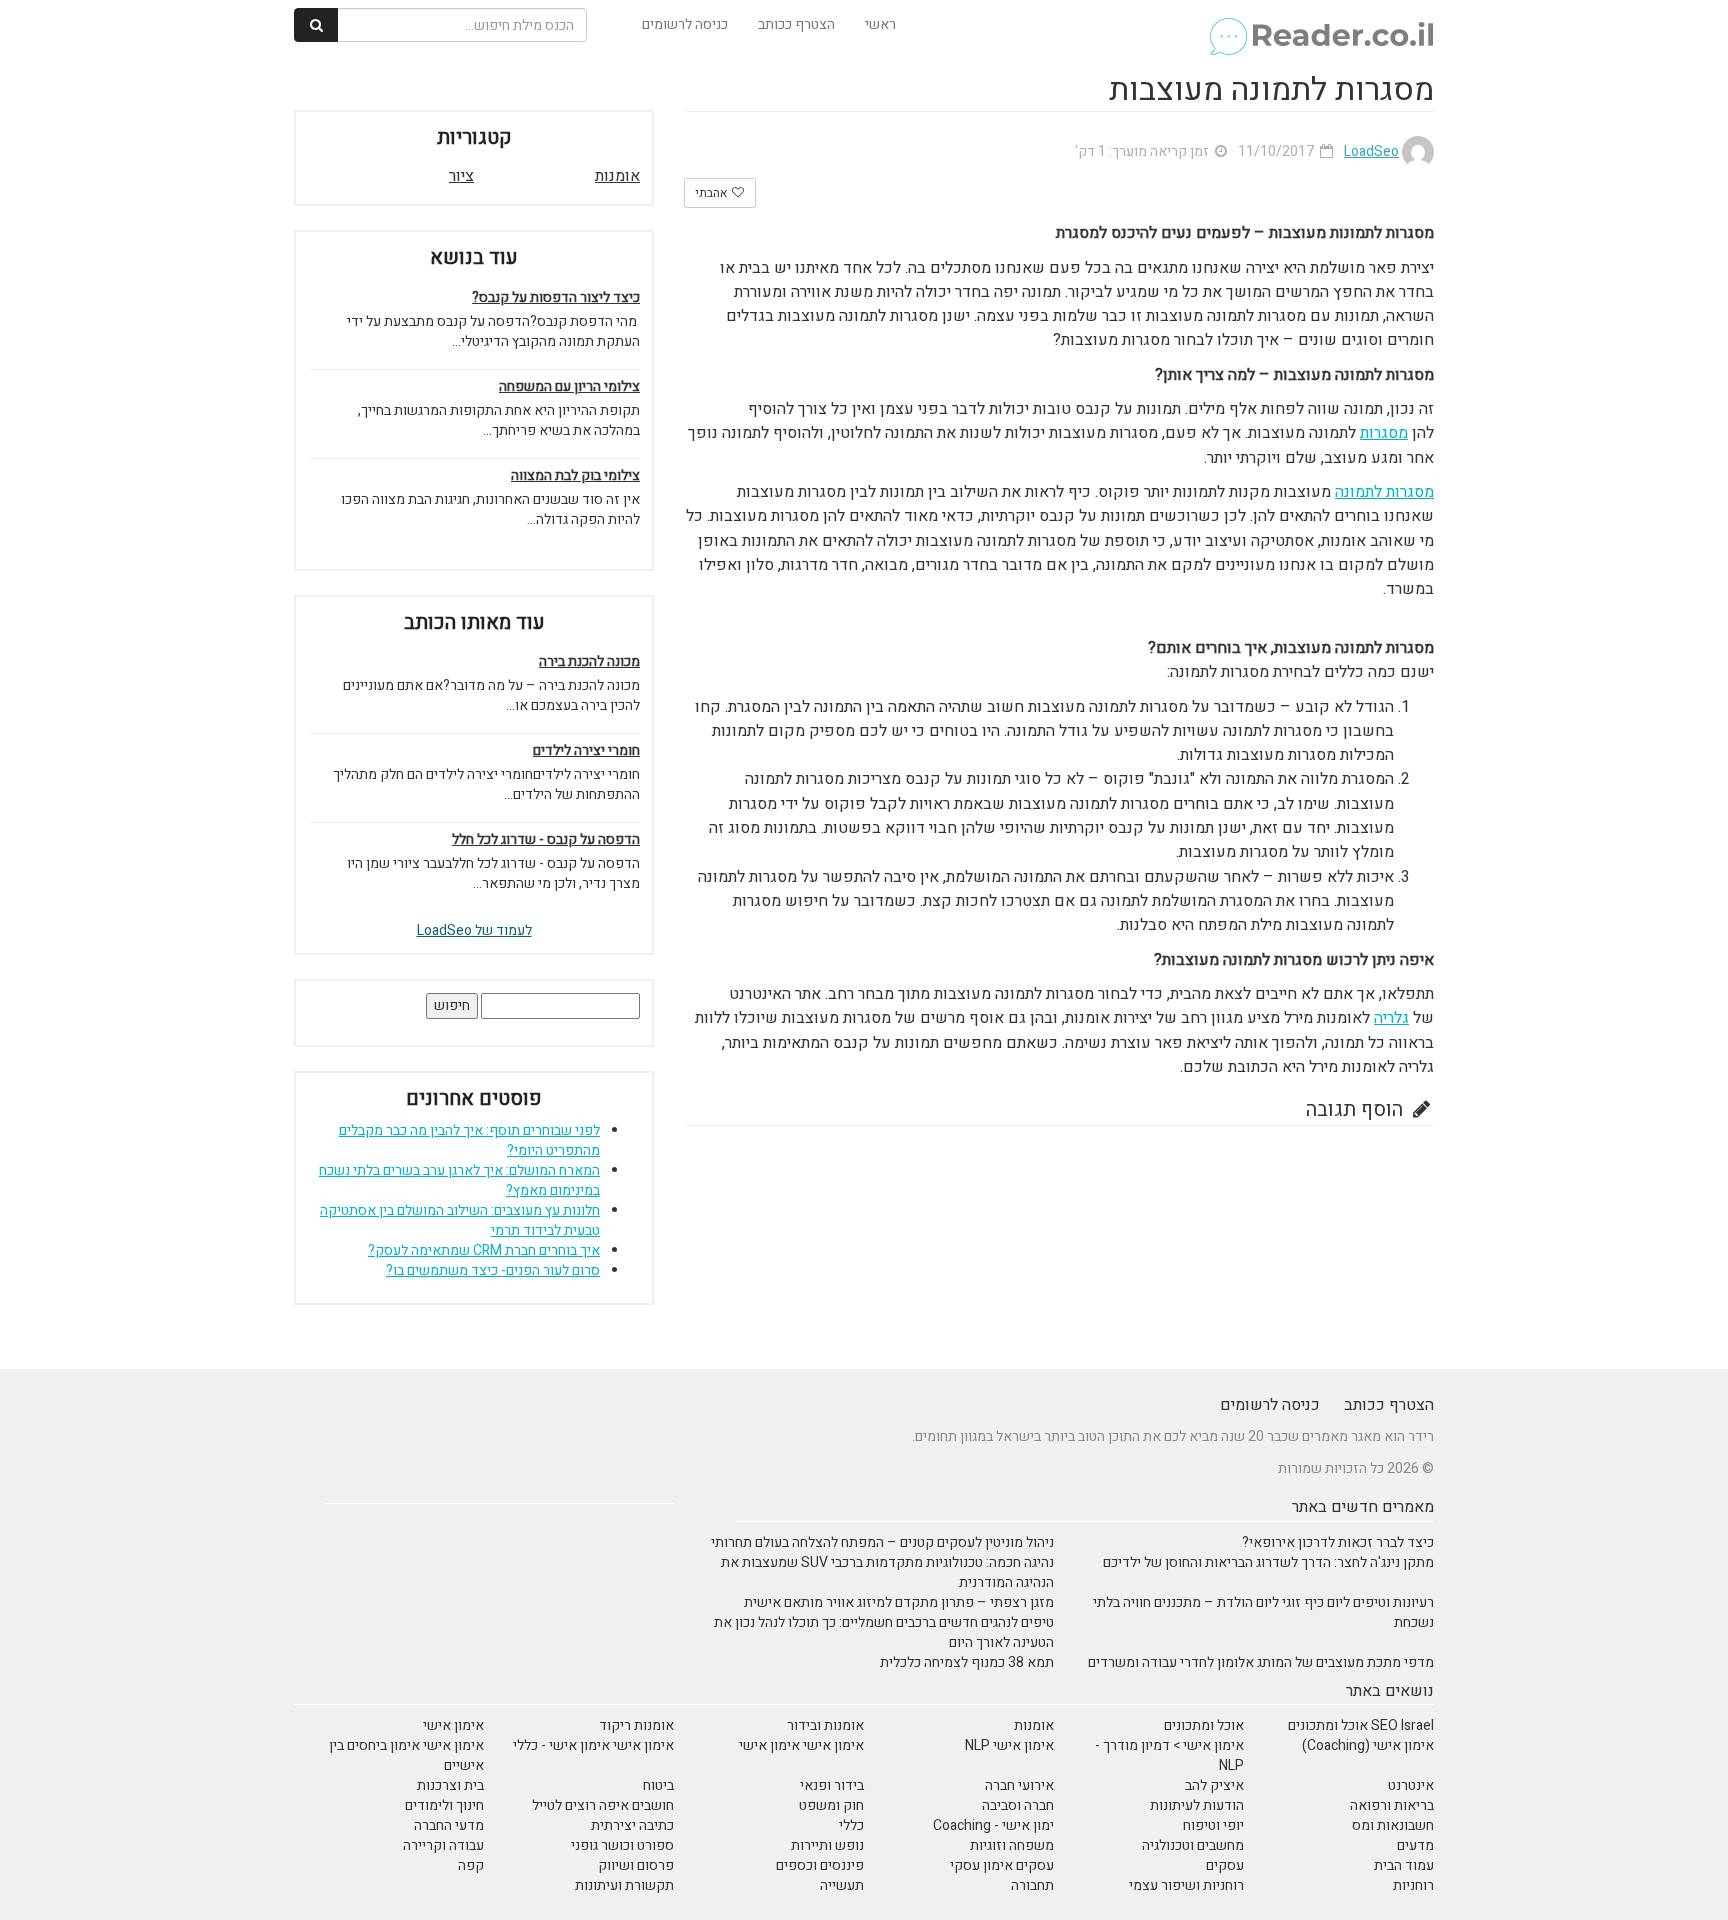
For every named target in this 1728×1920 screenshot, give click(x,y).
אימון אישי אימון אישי (801, 1745)
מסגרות (1384, 433)
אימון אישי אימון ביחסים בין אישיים (406, 1755)
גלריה (1391, 1018)
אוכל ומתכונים (1204, 1725)
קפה (471, 1865)
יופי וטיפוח (1213, 1825)
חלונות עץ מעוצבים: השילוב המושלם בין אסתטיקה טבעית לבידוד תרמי (460, 1220)
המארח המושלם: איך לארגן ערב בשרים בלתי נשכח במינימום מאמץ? (459, 1180)
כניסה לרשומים (685, 24)
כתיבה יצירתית (632, 1825)
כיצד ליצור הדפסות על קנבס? (556, 298)
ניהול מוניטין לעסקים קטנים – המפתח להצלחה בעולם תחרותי (882, 1542)
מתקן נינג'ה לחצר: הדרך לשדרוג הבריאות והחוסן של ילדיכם (1268, 1562)
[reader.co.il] (1320, 25)
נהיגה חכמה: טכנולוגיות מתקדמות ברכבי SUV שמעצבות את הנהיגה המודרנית (887, 1572)
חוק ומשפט (831, 1805)
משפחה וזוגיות (1012, 1845)
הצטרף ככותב (796, 24)
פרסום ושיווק (636, 1865)
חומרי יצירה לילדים (586, 751)
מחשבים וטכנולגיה (1193, 1845)
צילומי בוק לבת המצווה (575, 476)
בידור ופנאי (832, 1785)
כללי (851, 1825)
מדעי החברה (449, 1825)
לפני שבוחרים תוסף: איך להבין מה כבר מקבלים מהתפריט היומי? (469, 1140)
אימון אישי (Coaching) (1368, 1745)
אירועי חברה (1019, 1785)
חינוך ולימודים (444, 1805)
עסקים (1225, 1865)
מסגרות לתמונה (1384, 492)
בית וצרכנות (450, 1785)
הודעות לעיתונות (1197, 1805)
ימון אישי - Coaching (993, 1825)
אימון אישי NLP (1009, 1745)
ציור (461, 176)
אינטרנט (1411, 1785)
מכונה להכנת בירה (589, 662)
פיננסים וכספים (820, 1865)
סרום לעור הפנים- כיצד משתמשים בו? (493, 1270)
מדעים (1415, 1845)
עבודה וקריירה (443, 1845)
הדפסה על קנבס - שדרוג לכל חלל (546, 840)
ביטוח (658, 1785)
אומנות (617, 176)
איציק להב (1214, 1785)
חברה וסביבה (1018, 1805)
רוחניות (1413, 1885)
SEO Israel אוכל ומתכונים (1361, 1725)
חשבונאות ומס (1393, 1825)
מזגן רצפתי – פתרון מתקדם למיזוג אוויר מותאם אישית (899, 1602)
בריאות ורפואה (1392, 1805)
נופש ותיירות (827, 1845)
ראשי (880, 24)
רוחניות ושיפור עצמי (1186, 1885)
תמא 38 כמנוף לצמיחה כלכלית (967, 1662)
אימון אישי (453, 1725)
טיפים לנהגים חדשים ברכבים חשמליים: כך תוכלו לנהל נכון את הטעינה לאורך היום (884, 1632)
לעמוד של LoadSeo (474, 930)
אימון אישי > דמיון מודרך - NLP (1169, 1755)
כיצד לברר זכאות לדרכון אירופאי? (1338, 1542)
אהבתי (712, 193)
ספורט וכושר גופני (622, 1845)
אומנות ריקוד (636, 1725)
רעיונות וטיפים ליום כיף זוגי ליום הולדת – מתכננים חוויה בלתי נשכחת (1263, 1612)
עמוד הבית (1404, 1865)
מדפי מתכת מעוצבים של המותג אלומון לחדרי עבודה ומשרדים (1261, 1662)
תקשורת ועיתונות (624, 1885)
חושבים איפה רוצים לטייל (603, 1805)
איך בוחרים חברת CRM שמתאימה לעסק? (484, 1250)
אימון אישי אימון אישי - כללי (593, 1745)
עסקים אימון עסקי (1002, 1865)
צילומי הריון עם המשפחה (569, 387)
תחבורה (1032, 1885)
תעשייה (842, 1885)
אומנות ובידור (825, 1725)
